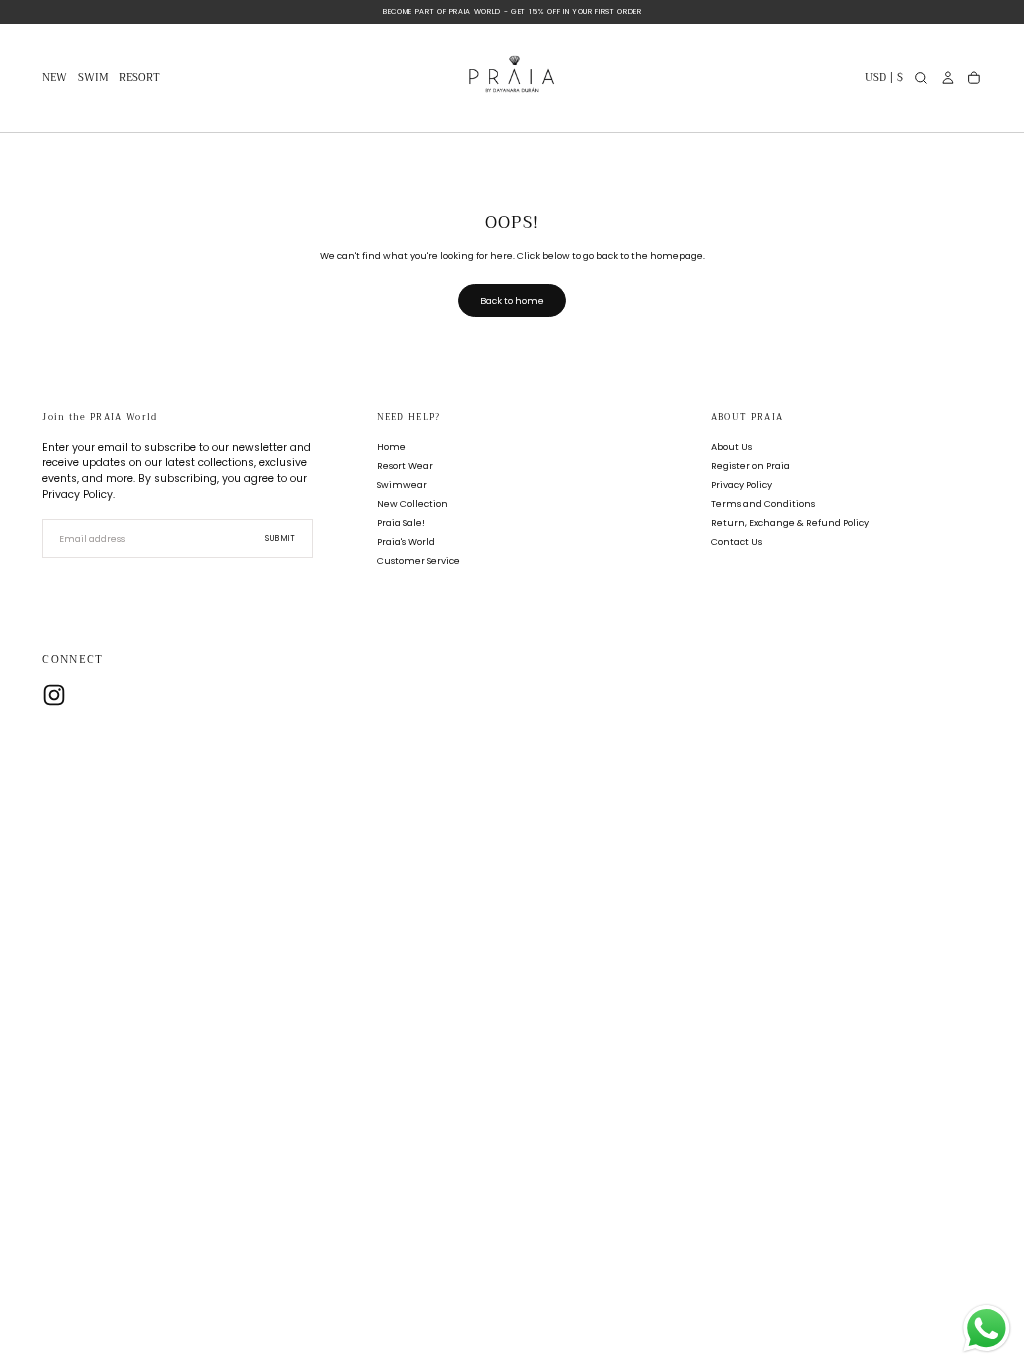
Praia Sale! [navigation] (401, 522)
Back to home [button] (512, 300)
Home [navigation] (391, 446)
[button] (884, 80)
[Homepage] (512, 78)
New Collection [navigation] (412, 503)
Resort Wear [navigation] (405, 465)
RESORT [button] (139, 79)
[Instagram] (54, 695)
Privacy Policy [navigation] (741, 484)
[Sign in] (948, 78)
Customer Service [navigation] (418, 560)
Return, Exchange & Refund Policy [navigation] (790, 522)
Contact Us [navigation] (736, 541)
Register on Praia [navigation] (750, 465)
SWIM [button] (93, 79)
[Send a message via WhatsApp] (986, 1328)
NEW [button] (54, 79)
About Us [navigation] (731, 446)
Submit (281, 538)
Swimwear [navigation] (402, 484)
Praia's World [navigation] (406, 541)
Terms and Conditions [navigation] (763, 503)
